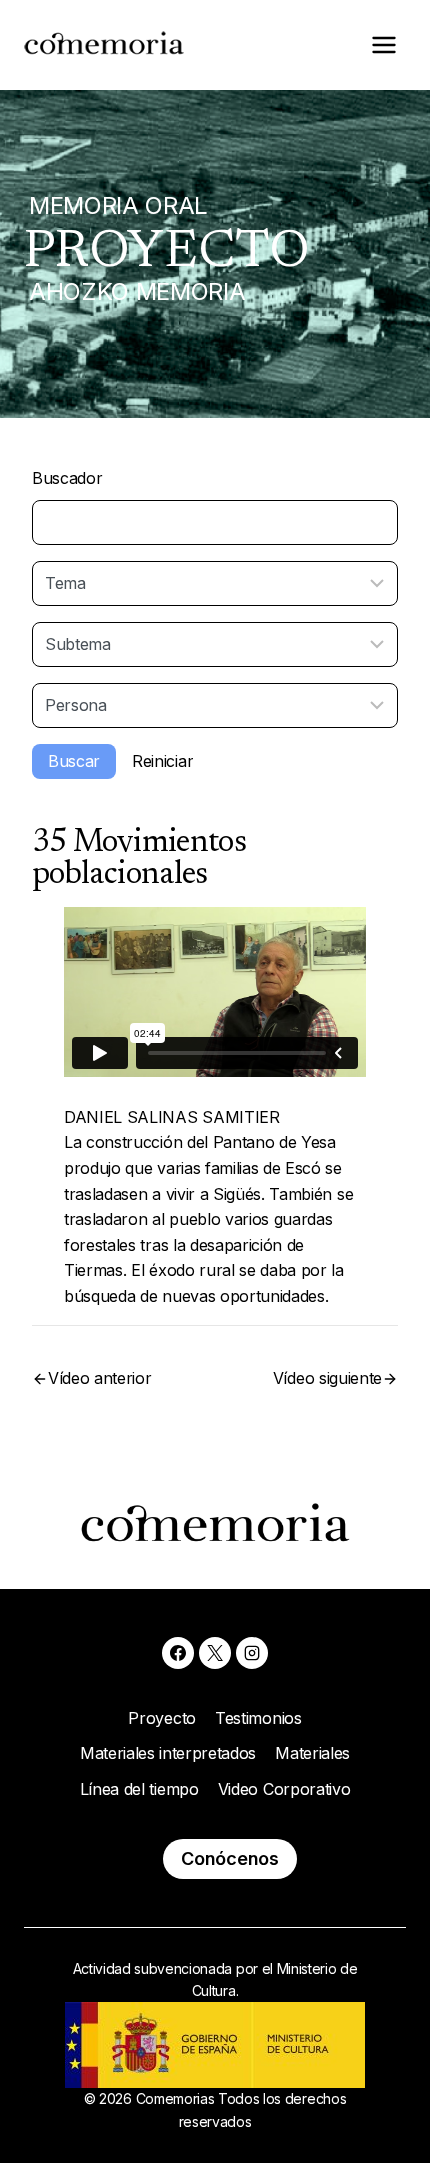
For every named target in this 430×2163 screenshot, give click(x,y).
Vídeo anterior (100, 1378)
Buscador (67, 478)
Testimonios (258, 1718)
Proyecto (161, 1718)
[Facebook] (178, 1653)
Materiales (312, 1753)
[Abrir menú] (383, 44)
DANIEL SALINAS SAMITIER (172, 1117)
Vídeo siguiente (327, 1378)
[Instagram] (252, 1653)
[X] (215, 1653)
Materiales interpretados (168, 1753)
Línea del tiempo (139, 1789)
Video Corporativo (284, 1789)
